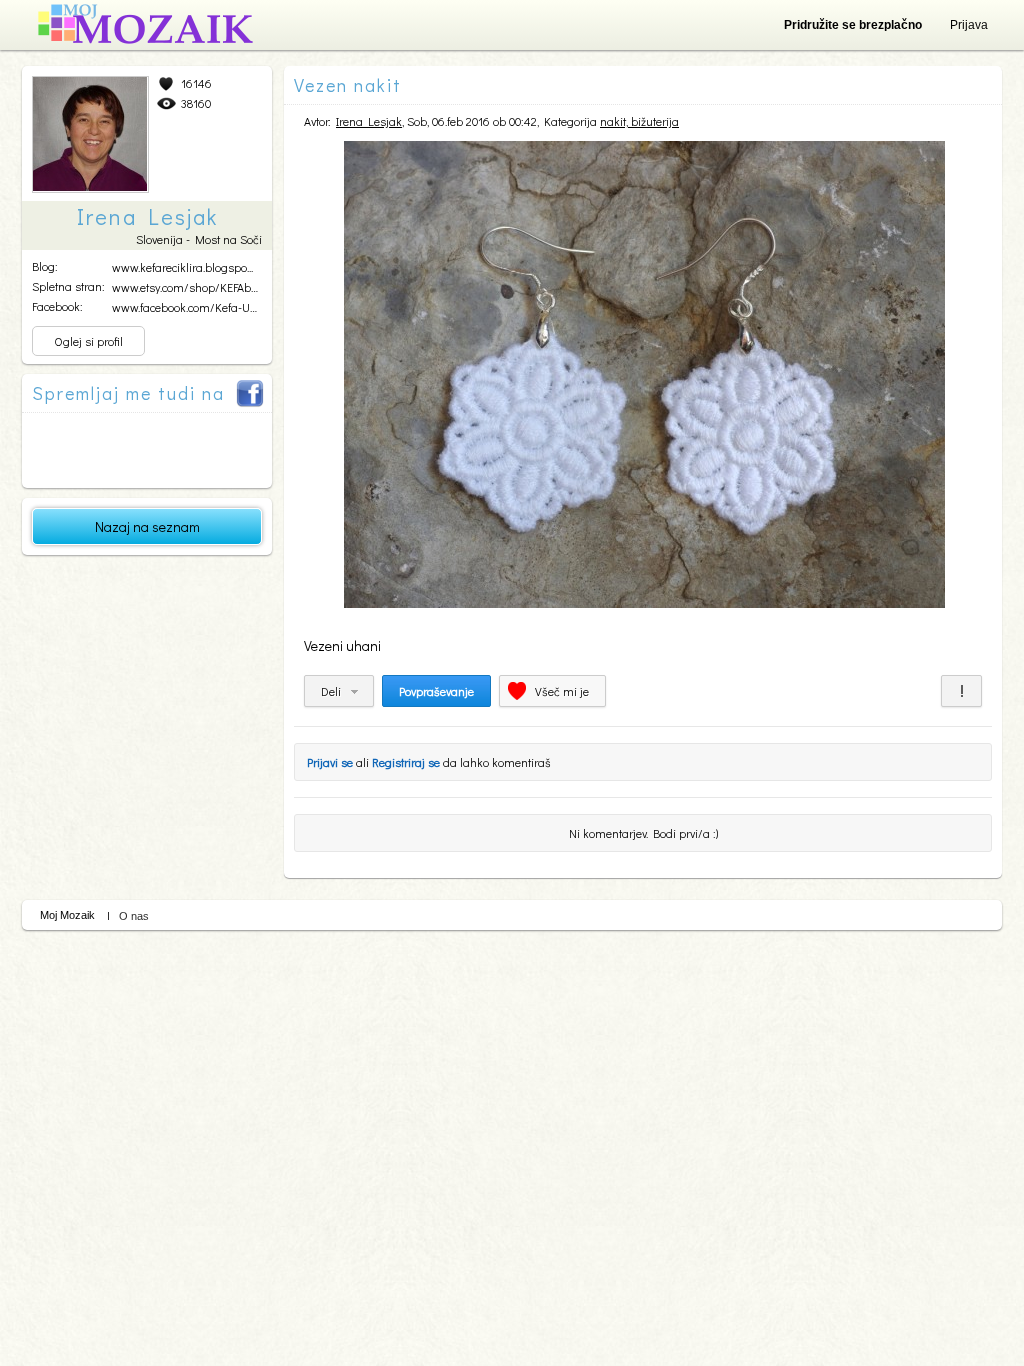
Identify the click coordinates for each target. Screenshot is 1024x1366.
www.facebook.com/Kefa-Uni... (189, 307)
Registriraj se (406, 762)
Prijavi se (330, 762)
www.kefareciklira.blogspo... (182, 267)
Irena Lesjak (369, 121)
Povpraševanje (436, 691)
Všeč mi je (562, 691)
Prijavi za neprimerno (961, 691)
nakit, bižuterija (639, 121)
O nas (134, 916)
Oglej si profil (88, 341)
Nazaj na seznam (147, 526)
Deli (331, 691)
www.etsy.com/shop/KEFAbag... (191, 287)
